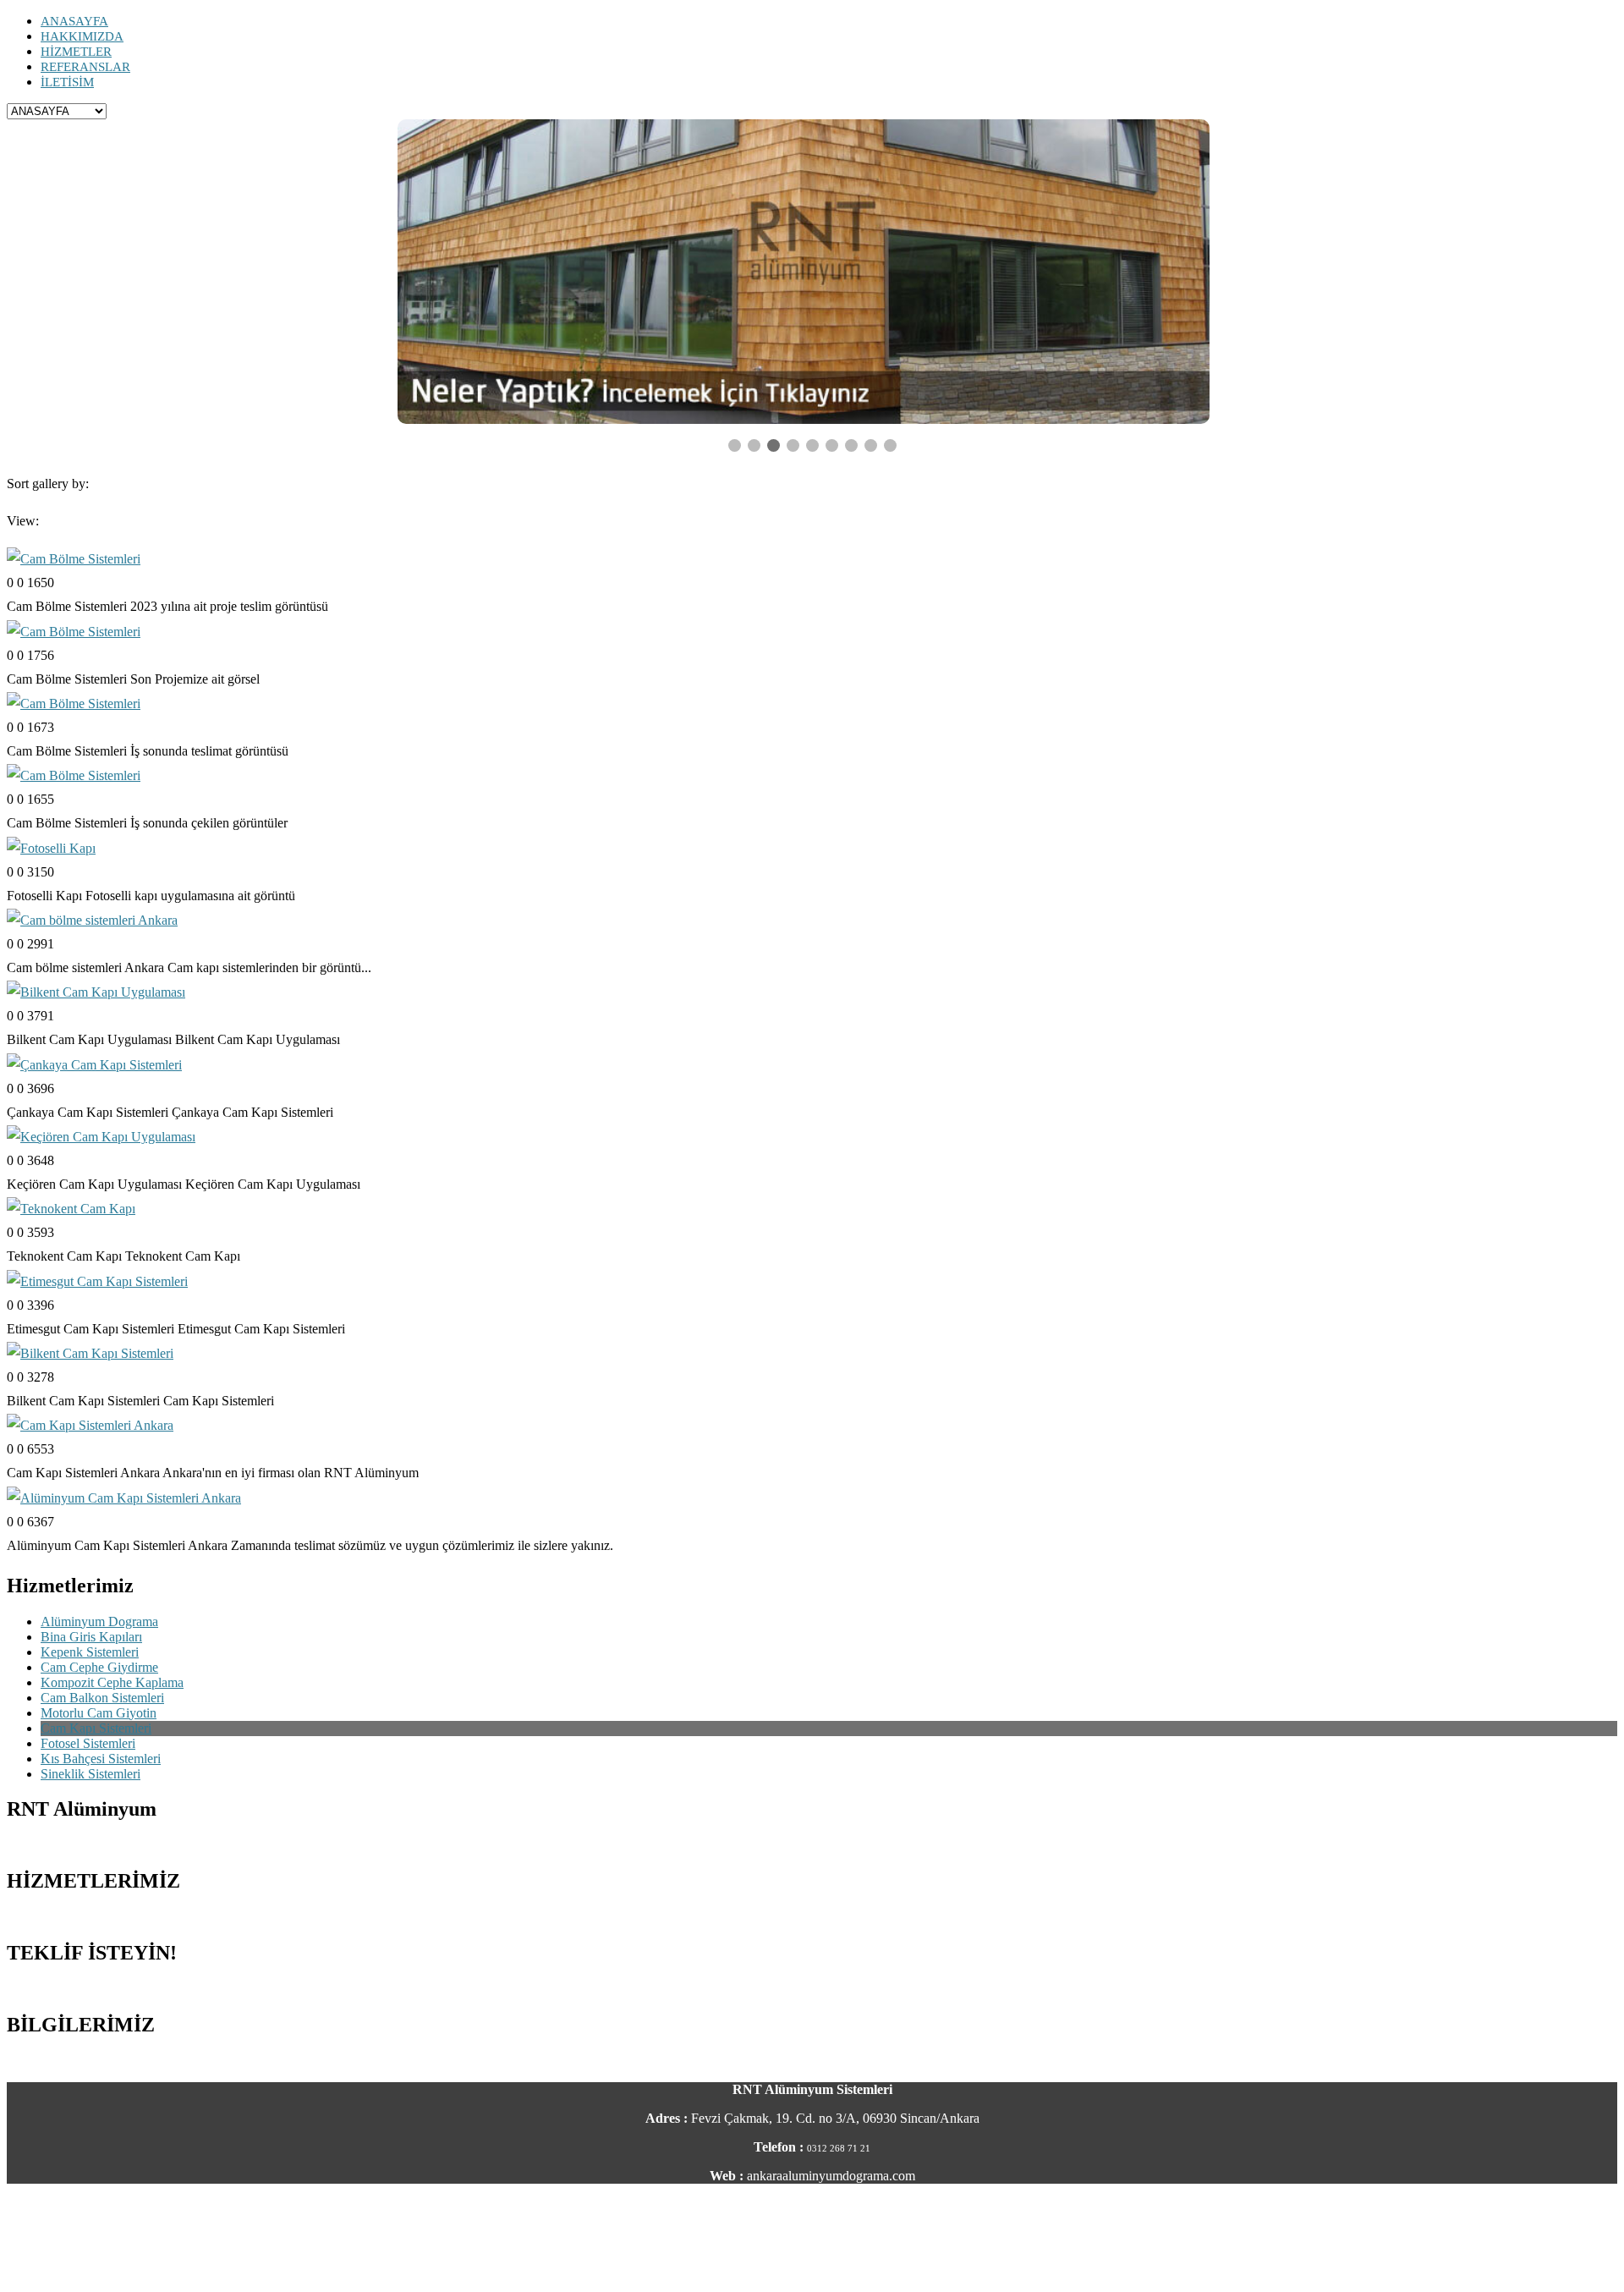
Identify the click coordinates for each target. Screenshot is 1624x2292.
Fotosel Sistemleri (88, 1743)
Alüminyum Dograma (99, 1621)
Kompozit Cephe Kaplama (112, 1682)
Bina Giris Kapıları (91, 1637)
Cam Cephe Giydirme (99, 1667)
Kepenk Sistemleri (90, 1652)
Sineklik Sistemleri (91, 1774)
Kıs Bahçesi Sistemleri (101, 1759)
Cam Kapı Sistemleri (96, 1728)
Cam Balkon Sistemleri (102, 1698)
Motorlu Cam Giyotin (99, 1713)
